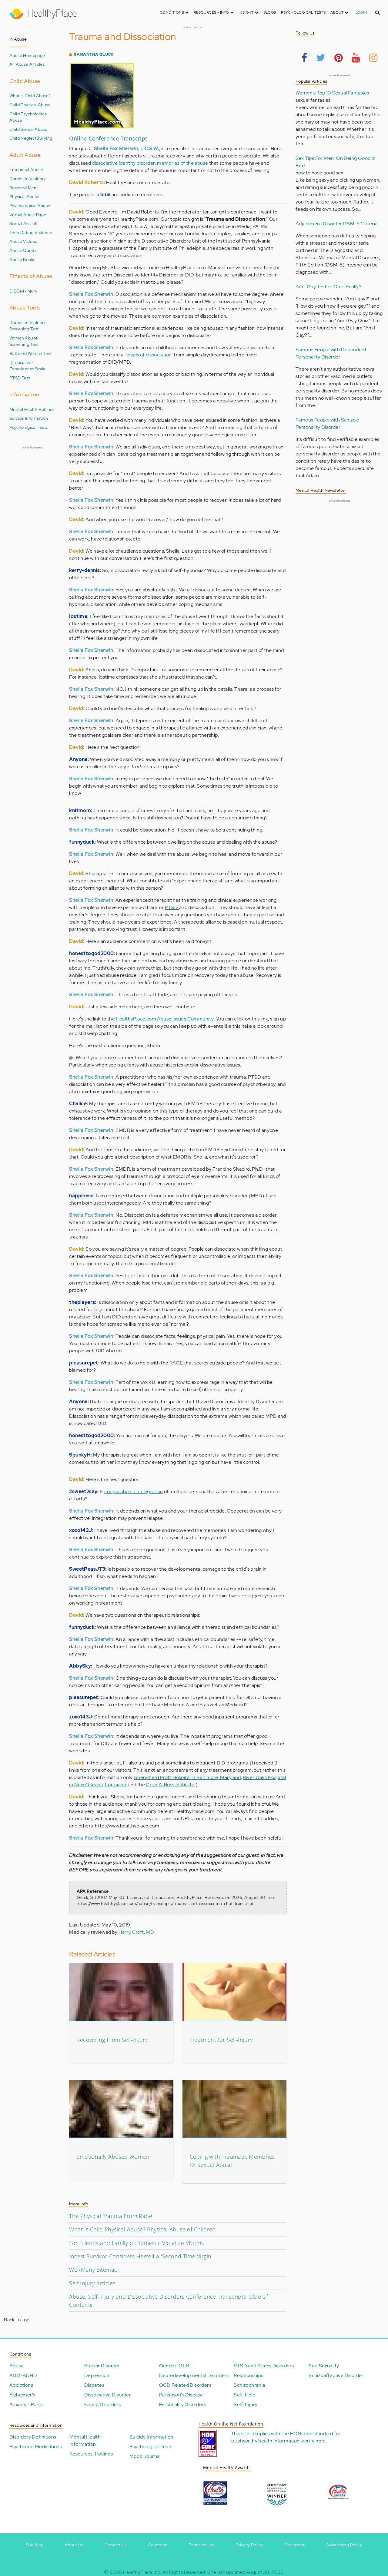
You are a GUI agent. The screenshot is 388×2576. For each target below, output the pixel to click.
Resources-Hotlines (91, 2454)
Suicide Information (29, 418)
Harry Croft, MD (136, 1932)
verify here (314, 2441)
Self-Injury (27, 291)
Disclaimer (295, 2545)
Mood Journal (145, 2456)
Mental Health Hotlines (32, 409)
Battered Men (23, 188)
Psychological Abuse (30, 205)
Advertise (158, 2545)
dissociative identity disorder (123, 163)
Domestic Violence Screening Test (28, 326)
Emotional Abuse (26, 169)
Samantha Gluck (94, 54)
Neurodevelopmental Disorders (194, 2375)
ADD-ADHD (23, 2375)
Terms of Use (201, 2545)
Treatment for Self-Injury (221, 2040)
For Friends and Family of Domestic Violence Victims (136, 2243)
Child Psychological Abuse (29, 117)
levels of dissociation (149, 355)
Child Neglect (23, 138)
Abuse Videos (23, 241)
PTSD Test (20, 378)
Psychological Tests (303, 12)
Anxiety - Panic (26, 2404)
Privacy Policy (249, 2545)
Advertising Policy (344, 2545)
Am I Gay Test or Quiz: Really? (328, 287)
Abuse (17, 2366)
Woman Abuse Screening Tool (24, 341)
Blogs (270, 12)
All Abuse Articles (27, 64)
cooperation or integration (134, 1491)
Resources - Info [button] (212, 12)
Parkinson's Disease (181, 2395)
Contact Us (116, 2545)
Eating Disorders (103, 2404)
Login (361, 12)
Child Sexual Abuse (28, 129)
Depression (97, 2375)
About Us (74, 2545)
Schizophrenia (249, 2385)
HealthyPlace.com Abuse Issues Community (165, 1019)
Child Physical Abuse (30, 105)
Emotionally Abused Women (113, 2157)
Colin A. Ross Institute (170, 1785)
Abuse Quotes (23, 250)
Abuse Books (22, 259)
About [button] (337, 12)
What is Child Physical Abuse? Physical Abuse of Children (142, 2229)
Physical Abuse (24, 196)
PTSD (172, 907)
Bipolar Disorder (102, 2366)
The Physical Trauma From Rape (111, 2216)
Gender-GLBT (176, 2366)
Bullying (44, 138)
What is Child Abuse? (30, 96)
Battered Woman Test (31, 353)
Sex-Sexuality (324, 2366)
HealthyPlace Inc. (142, 2572)
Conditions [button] (172, 12)
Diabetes (94, 2385)
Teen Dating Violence (31, 232)
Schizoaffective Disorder (336, 2375)
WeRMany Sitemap (93, 2270)
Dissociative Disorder (108, 2395)
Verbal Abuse (23, 215)
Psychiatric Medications (36, 2447)
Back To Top (17, 2320)
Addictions (21, 2385)
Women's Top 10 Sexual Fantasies (332, 93)
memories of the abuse (182, 163)
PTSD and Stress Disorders (264, 2366)
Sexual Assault (24, 223)
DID (13, 291)
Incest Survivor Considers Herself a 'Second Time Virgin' (141, 2256)
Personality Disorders (183, 2404)
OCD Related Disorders (185, 2385)
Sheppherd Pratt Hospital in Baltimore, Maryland (188, 1777)
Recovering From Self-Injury (112, 2040)
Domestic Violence (28, 179)
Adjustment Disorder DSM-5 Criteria (337, 224)
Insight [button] (247, 12)
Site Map (35, 2545)
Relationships (248, 2375)
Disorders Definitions (33, 2437)
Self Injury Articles (92, 2283)
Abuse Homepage (27, 55)
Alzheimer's (22, 2395)
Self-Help (244, 2395)
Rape (41, 215)
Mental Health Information (85, 2440)
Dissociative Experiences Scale (28, 366)
